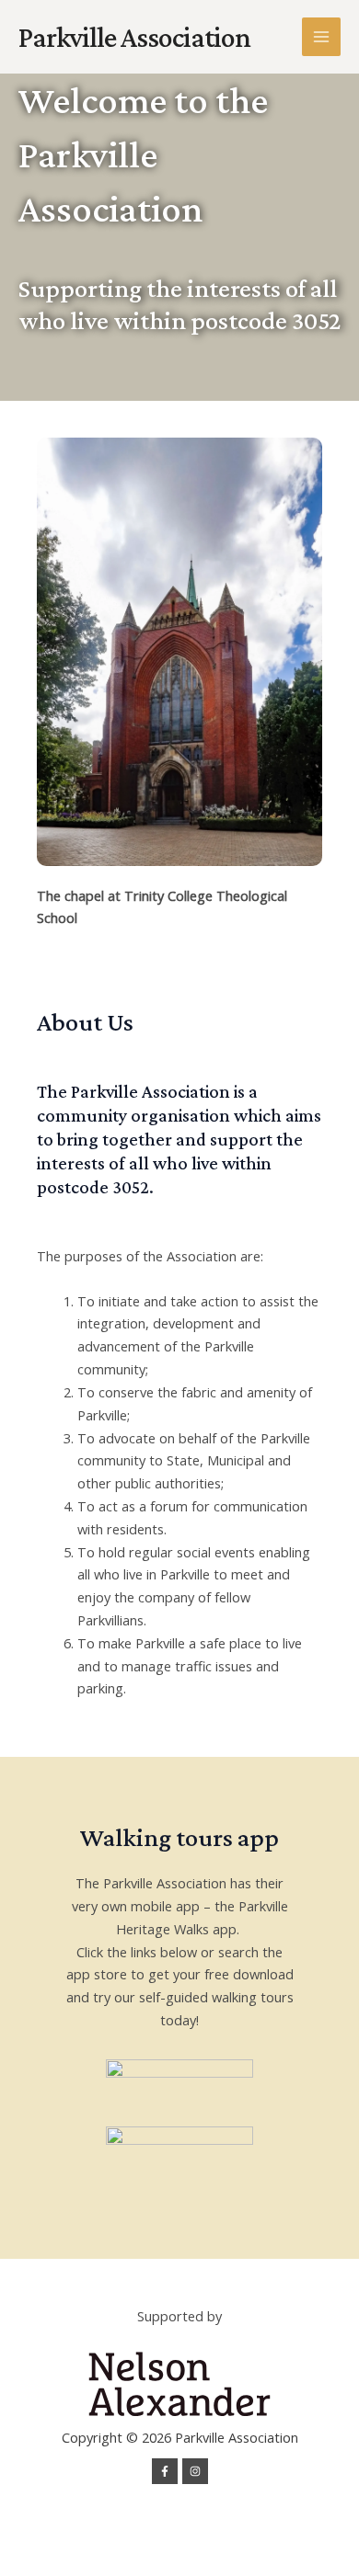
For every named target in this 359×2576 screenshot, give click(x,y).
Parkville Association (134, 37)
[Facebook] (165, 2471)
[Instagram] (195, 2471)
